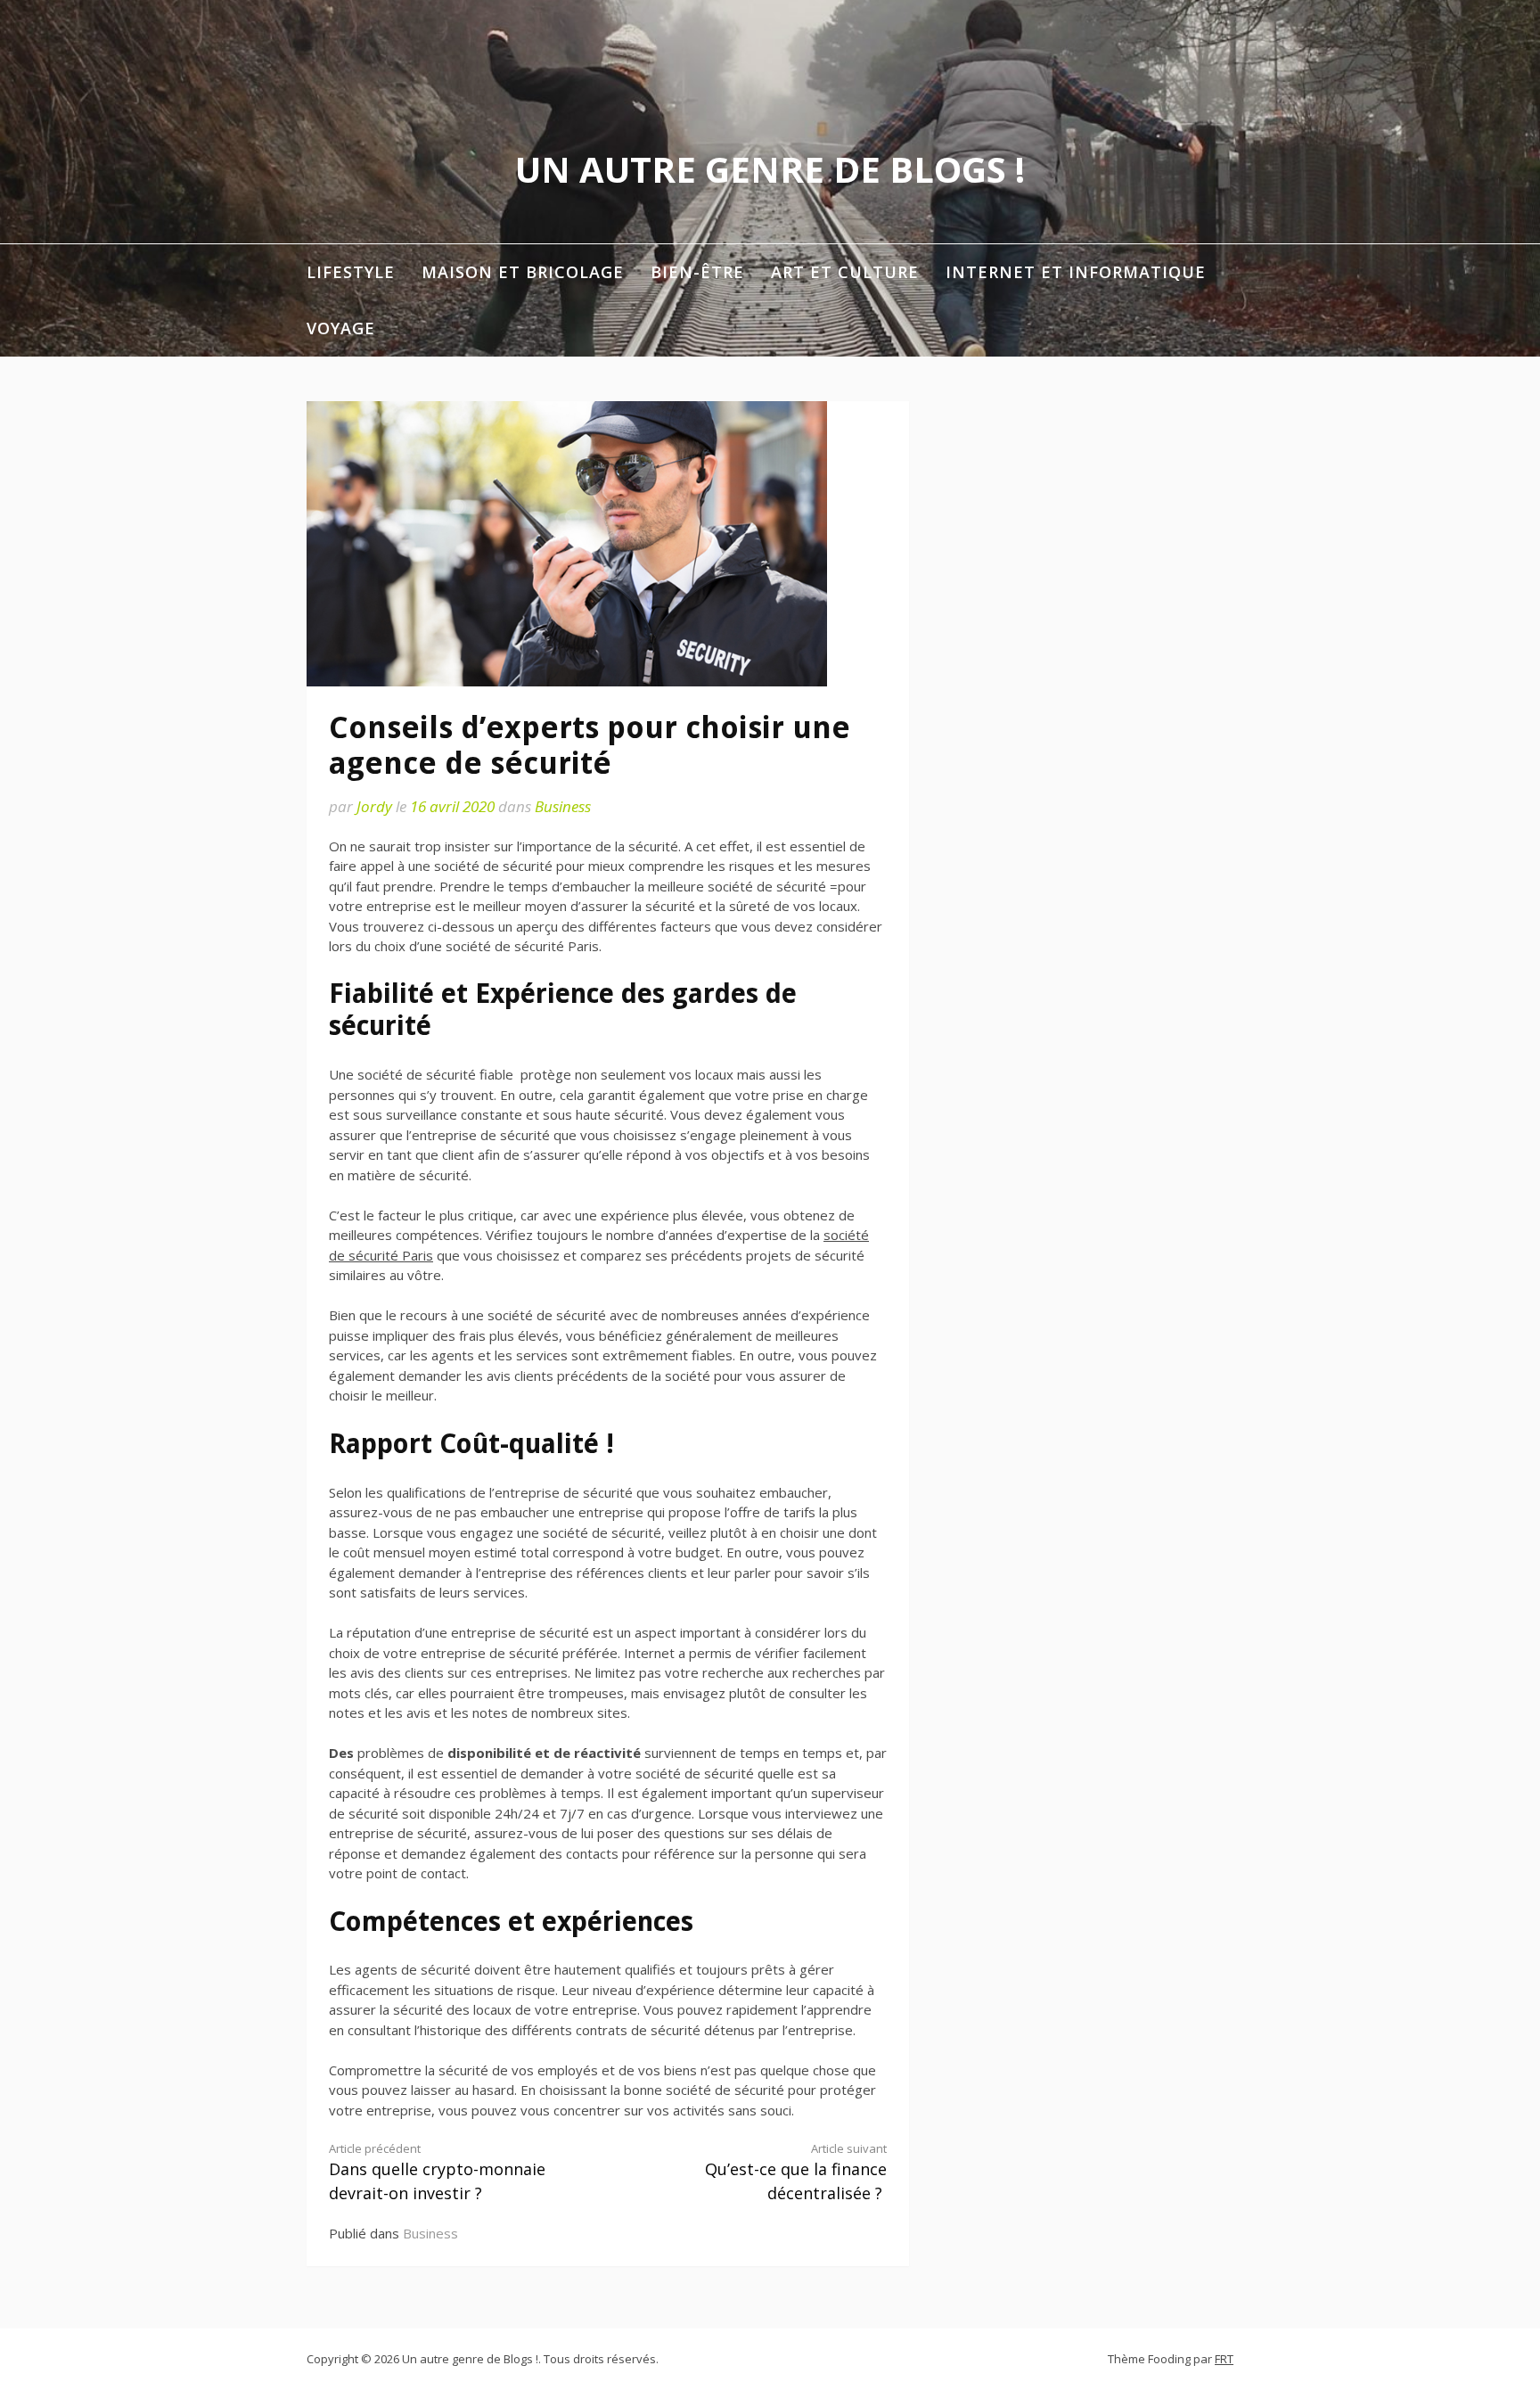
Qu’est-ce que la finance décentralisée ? (796, 2172)
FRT (1224, 2359)
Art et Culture (845, 272)
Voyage (341, 328)
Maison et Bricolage (523, 272)
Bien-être (697, 272)
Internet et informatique (1076, 272)
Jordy (374, 806)
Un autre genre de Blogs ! (770, 169)
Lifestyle (351, 272)
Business (563, 806)
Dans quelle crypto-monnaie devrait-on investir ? (437, 2172)
